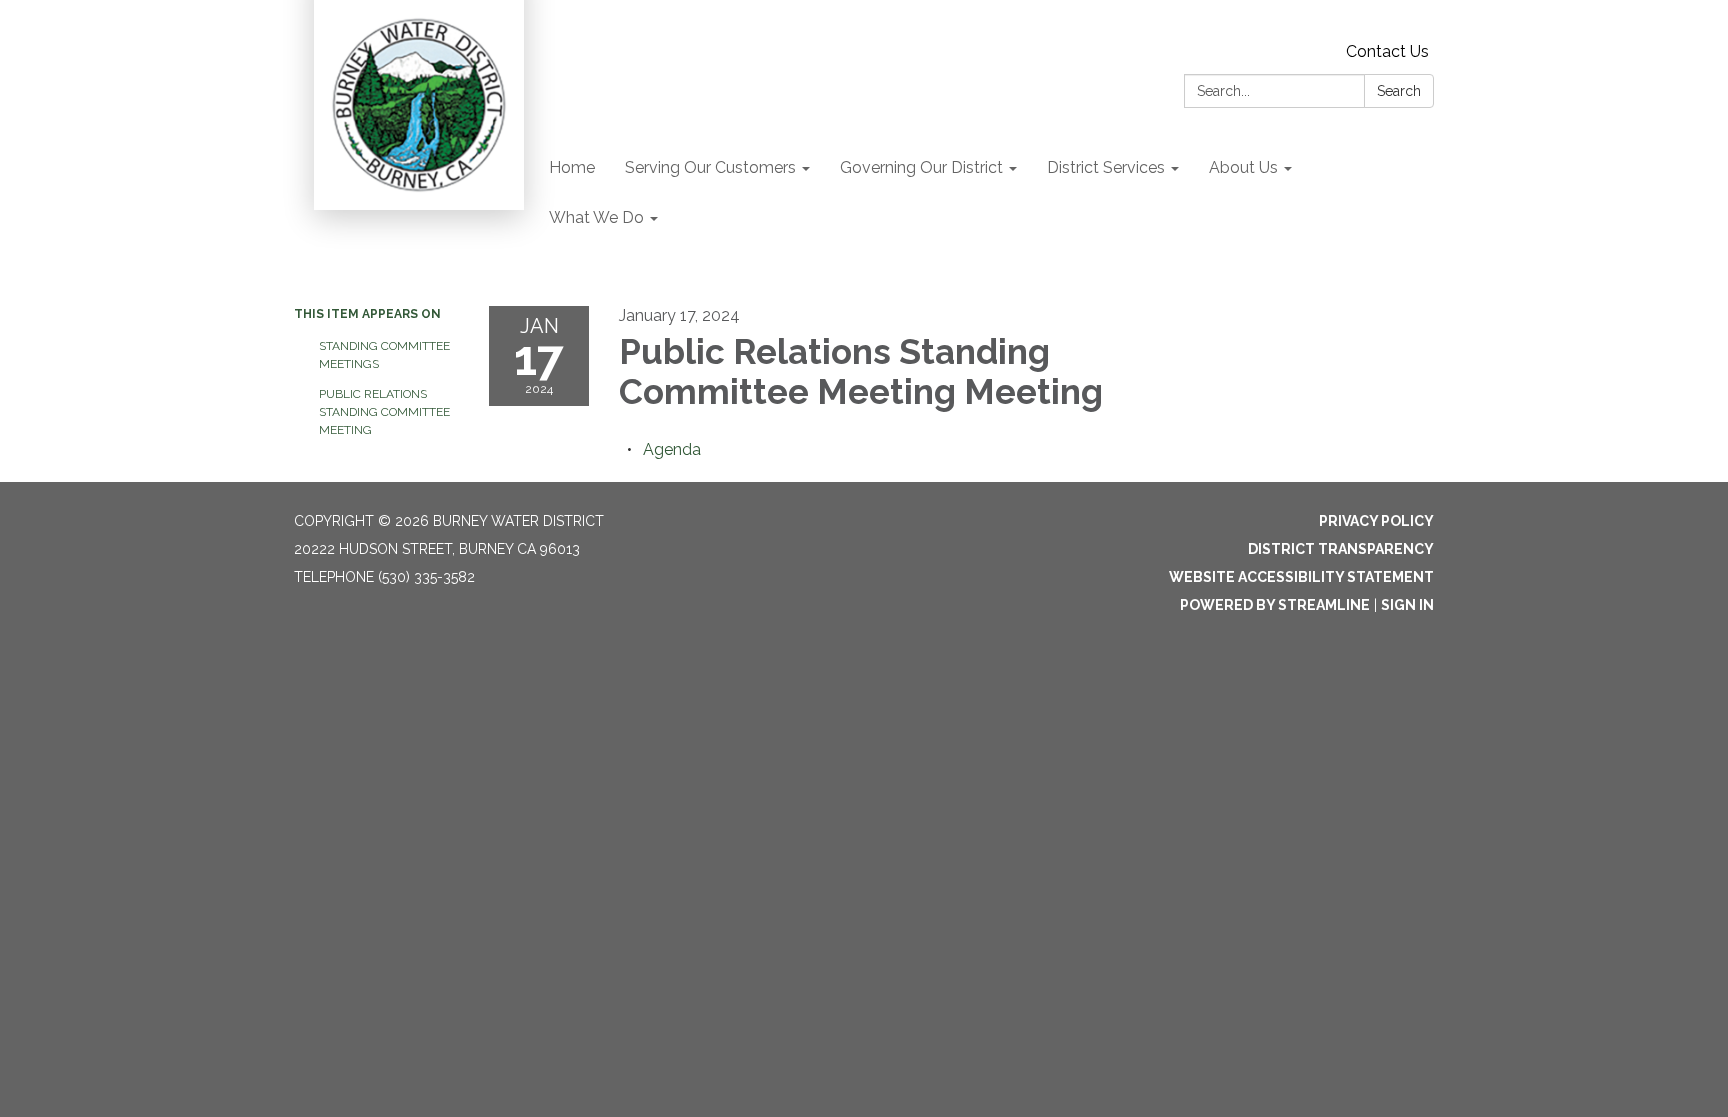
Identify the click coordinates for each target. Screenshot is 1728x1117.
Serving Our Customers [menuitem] (710, 167)
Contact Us (1387, 51)
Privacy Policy (1376, 521)
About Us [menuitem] (1243, 167)
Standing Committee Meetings (384, 355)
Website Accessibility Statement (1301, 577)
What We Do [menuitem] (596, 217)
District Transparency (1341, 549)
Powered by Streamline (1275, 605)
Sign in (1407, 605)
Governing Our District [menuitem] (921, 167)
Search (1399, 91)
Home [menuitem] (572, 167)
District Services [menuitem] (1106, 167)
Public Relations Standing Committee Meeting (384, 412)
